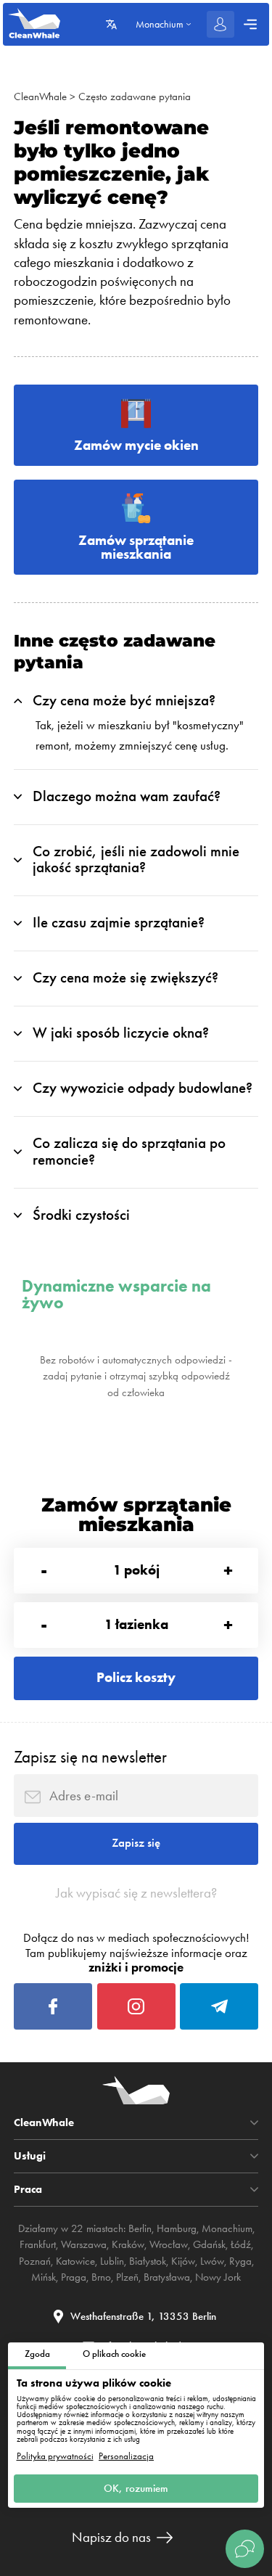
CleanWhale (40, 97)
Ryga (240, 2261)
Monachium (227, 2228)
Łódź (241, 2244)
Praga (74, 2277)
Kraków (128, 2244)
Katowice (75, 2261)
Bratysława (167, 2277)
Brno (101, 2277)
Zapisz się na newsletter (90, 1757)
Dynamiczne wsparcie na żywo (116, 1294)
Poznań (35, 2261)
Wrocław (169, 2244)
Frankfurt (38, 2244)
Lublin (112, 2261)
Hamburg (177, 2228)
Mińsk (44, 2277)
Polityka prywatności (55, 2456)
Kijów (183, 2261)
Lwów (212, 2261)
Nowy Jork (218, 2277)
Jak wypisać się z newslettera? (136, 1893)
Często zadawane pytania (135, 97)
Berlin (140, 2228)
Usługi (30, 2156)
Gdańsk (209, 2244)
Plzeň (127, 2277)
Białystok (148, 2261)
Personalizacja (126, 2456)
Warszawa (84, 2244)
